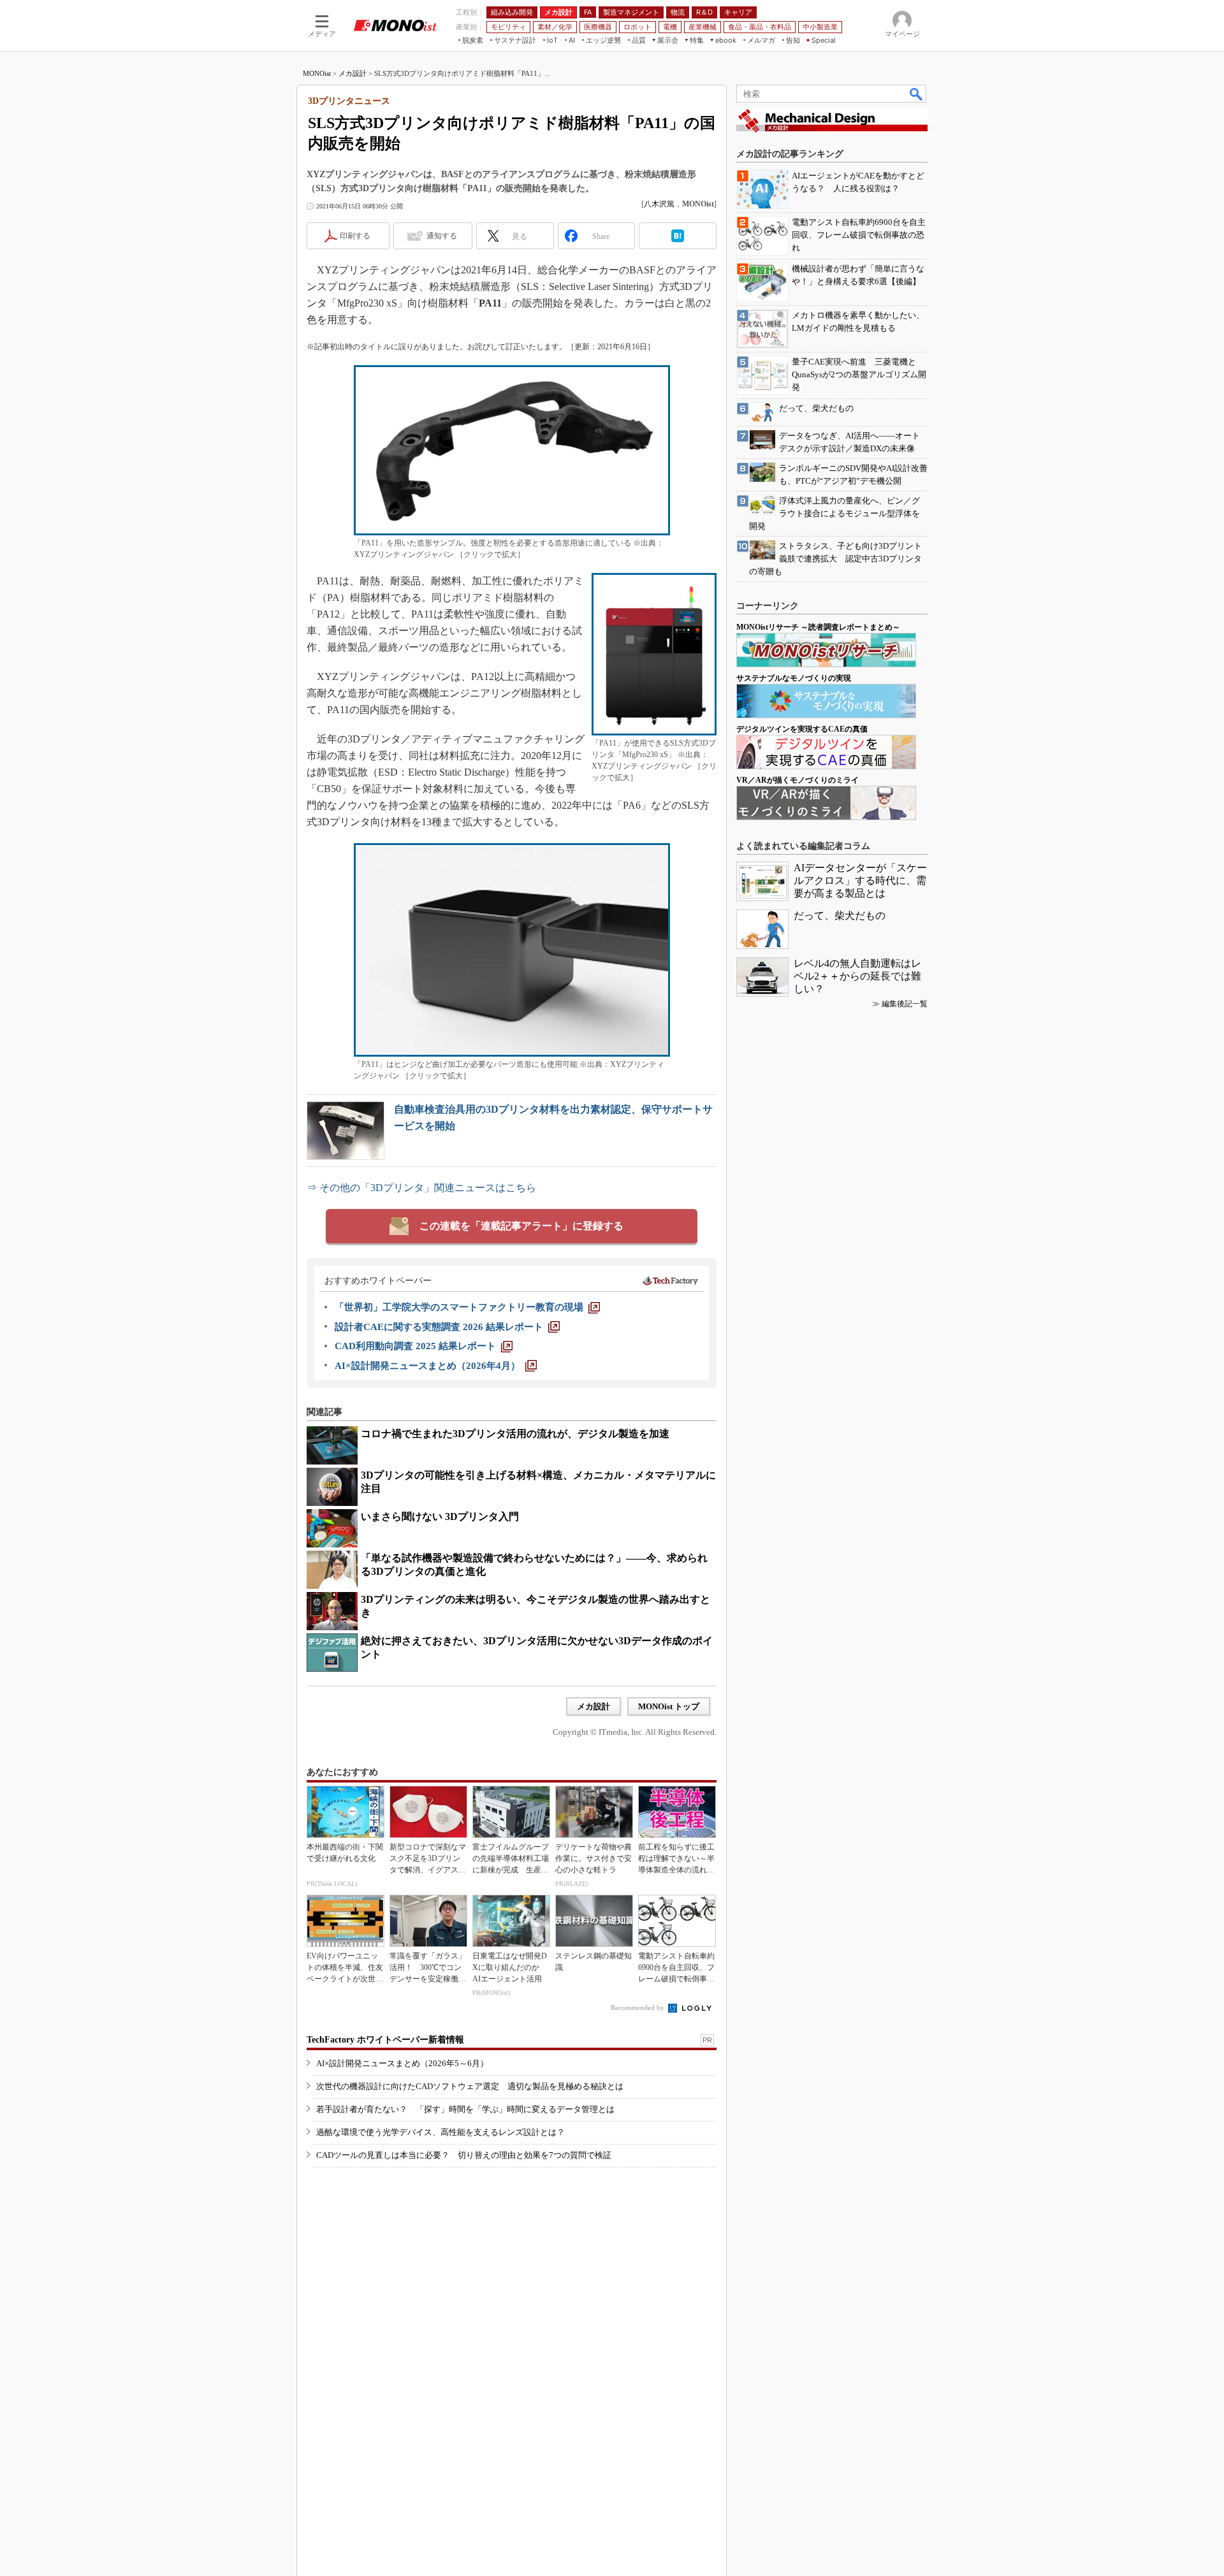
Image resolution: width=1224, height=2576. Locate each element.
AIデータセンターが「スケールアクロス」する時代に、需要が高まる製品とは (860, 880)
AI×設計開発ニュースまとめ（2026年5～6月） (402, 2063)
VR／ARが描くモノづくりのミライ (798, 780)
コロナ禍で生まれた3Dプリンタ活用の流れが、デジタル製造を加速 (515, 1434)
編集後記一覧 (905, 1004)
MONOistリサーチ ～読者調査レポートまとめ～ (818, 627)
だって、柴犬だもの (840, 915)
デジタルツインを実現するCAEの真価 (802, 729)
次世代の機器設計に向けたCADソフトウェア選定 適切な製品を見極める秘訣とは (470, 2086)
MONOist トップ (669, 1706)
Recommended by (638, 2008)
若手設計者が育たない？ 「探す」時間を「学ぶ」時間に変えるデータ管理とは (465, 2109)
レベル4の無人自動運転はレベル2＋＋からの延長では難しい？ (857, 976)
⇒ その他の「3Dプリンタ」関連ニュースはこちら (421, 1188)
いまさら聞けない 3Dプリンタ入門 (440, 1516)
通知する (442, 236)
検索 (917, 94)
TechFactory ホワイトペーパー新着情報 (385, 2040)
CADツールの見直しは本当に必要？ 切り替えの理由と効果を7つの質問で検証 (464, 2155)
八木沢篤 (659, 204)
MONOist (317, 73)
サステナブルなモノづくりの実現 (794, 678)
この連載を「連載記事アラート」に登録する (521, 1226)
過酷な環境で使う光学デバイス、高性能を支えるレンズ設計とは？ (441, 2132)
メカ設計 (353, 73)
